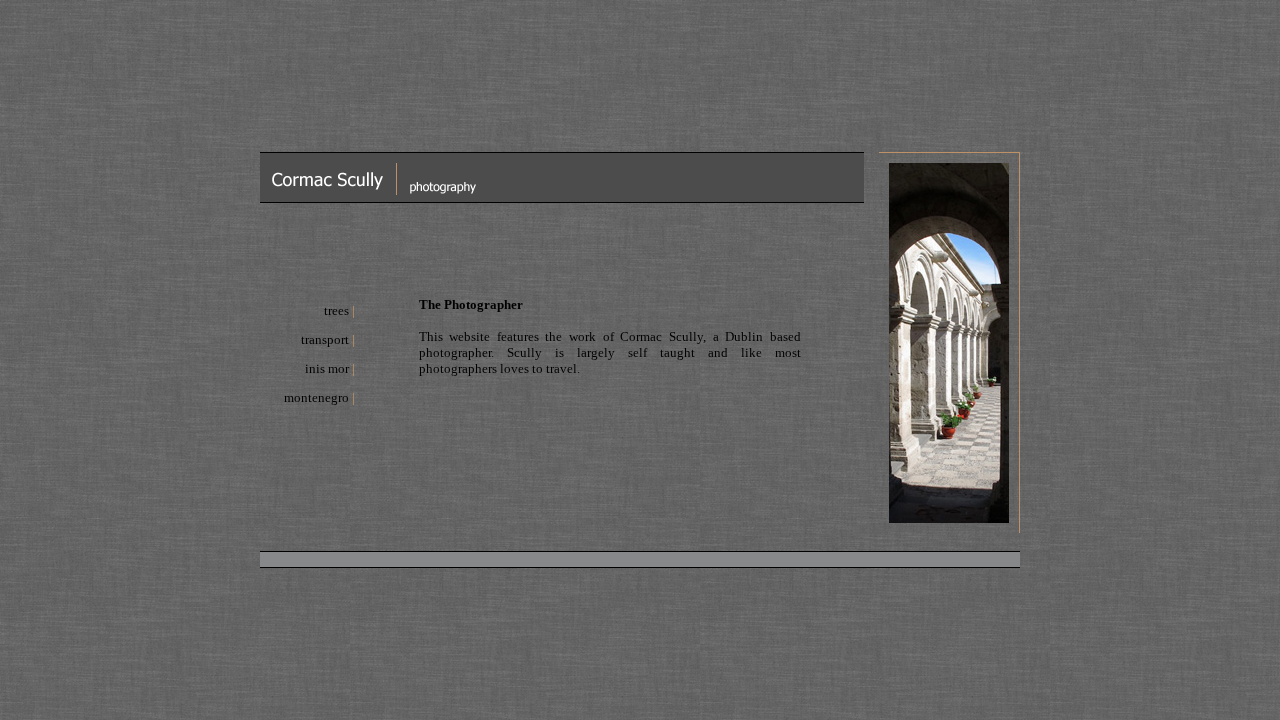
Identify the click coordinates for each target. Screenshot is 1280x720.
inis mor (327, 368)
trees (336, 310)
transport (325, 339)
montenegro (316, 397)
